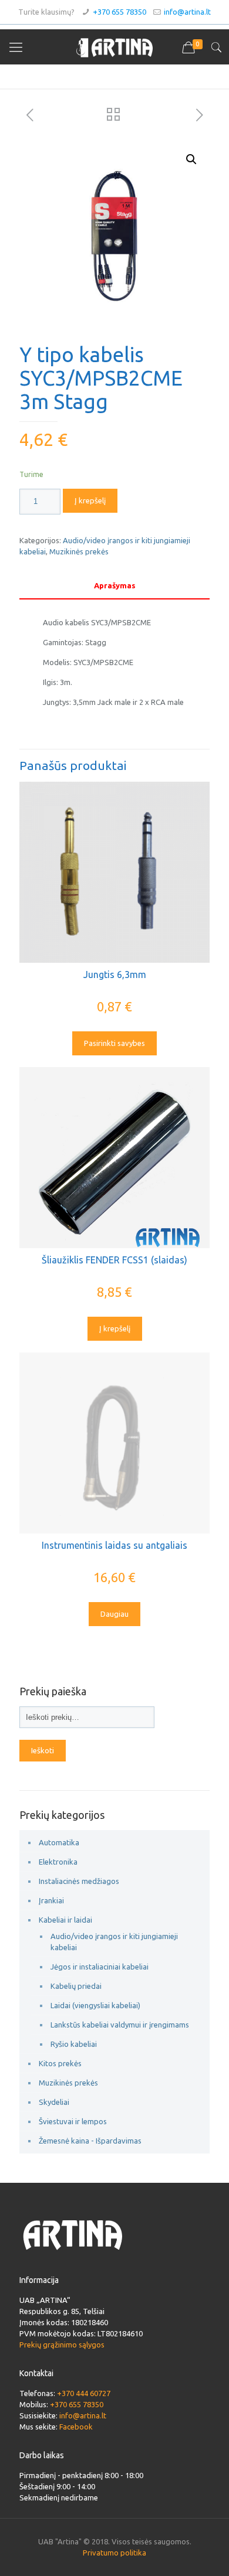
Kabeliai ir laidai (65, 1920)
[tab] (114, 586)
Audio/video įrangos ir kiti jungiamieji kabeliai (114, 1942)
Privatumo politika (114, 2553)
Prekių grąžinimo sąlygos (62, 2345)
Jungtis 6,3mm (115, 974)
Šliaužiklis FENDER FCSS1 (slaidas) (114, 1260)
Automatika (59, 1842)
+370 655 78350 (119, 12)
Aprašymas (115, 585)
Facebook (76, 2427)
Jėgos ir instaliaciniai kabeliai (100, 1967)
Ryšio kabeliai (74, 2044)
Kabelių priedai (76, 1986)
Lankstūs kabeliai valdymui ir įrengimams (120, 2025)
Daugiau (114, 1614)
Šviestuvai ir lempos (73, 2121)
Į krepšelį (90, 500)
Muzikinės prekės (79, 551)
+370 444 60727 (84, 2393)
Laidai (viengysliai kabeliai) (95, 2005)
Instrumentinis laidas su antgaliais (114, 1545)
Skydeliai (54, 2102)
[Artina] (114, 47)
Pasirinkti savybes (114, 1043)
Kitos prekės (60, 2063)
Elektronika (58, 1862)
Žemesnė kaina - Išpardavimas (90, 2141)
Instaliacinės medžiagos (79, 1881)
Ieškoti (43, 1751)
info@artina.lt (187, 12)
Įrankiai (51, 1900)
